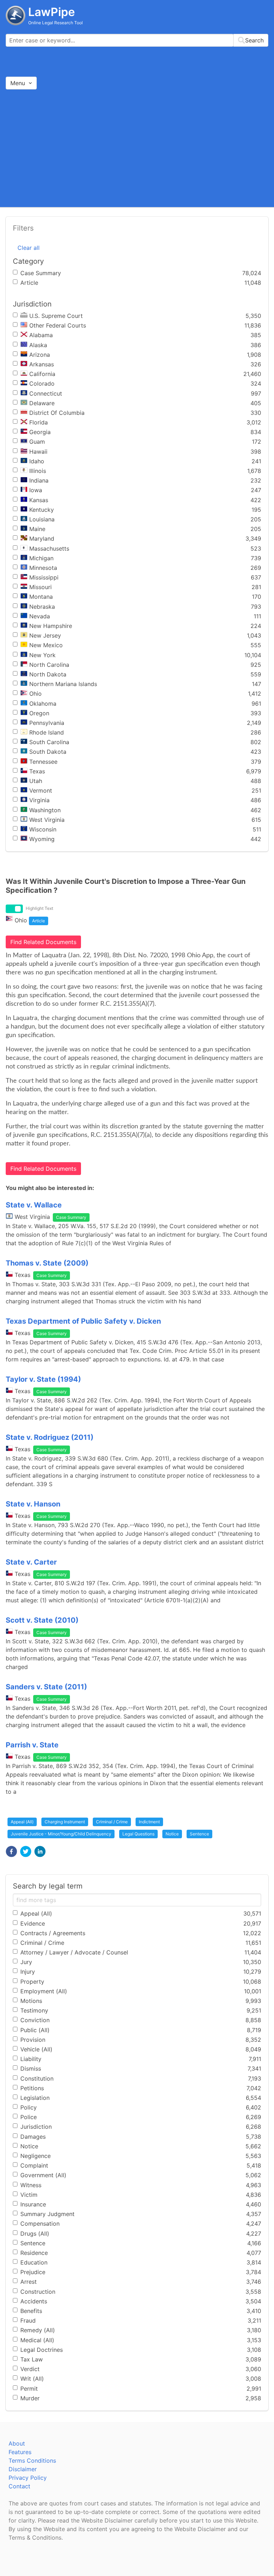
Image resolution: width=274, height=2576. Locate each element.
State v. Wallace (34, 1205)
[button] (11, 1851)
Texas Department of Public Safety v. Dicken (83, 1321)
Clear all (29, 248)
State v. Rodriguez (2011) (50, 1437)
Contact (19, 2486)
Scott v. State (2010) (42, 1620)
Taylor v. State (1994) (43, 1379)
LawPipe (52, 12)
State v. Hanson (33, 1504)
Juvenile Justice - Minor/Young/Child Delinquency (61, 1834)
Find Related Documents (43, 942)
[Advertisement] (137, 148)
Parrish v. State (32, 1745)
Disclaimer (23, 2469)
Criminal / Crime (112, 1822)
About (17, 2443)
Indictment (149, 1822)
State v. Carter (31, 1562)
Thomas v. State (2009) (47, 1263)
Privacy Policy (28, 2478)
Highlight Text (39, 908)
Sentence (199, 1834)
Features (20, 2452)
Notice (172, 1834)
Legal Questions (138, 1834)
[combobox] (137, 40)
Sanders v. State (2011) (46, 1687)
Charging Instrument (65, 1822)
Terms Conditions (32, 2461)
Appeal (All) (22, 1822)
